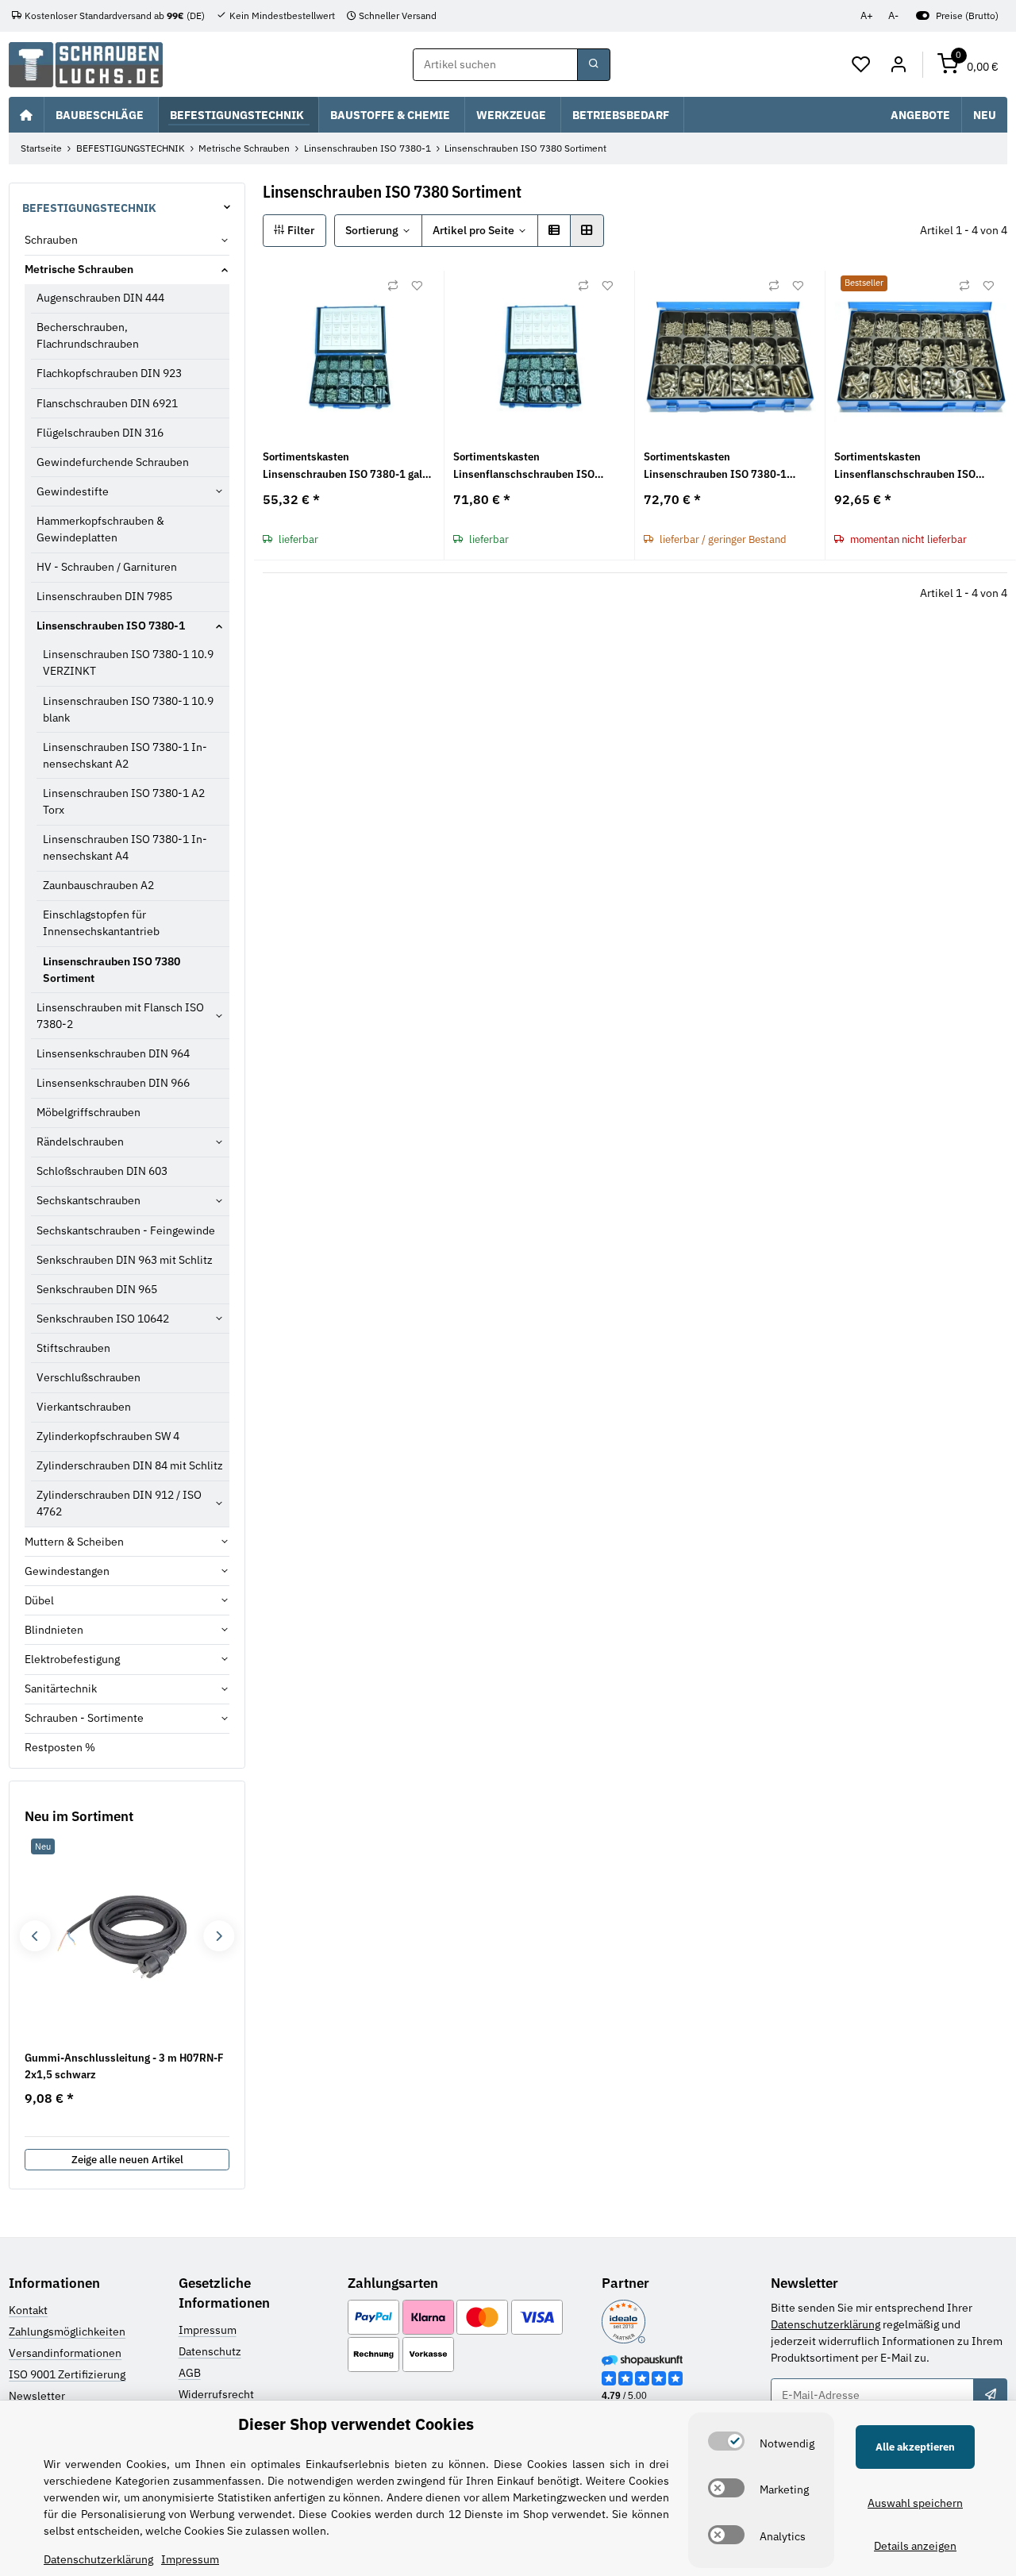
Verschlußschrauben (89, 1377)
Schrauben (51, 240)
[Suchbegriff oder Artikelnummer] (594, 65)
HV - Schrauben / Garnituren (107, 567)
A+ (867, 15)
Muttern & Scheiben (74, 1542)
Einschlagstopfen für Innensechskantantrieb (101, 923)
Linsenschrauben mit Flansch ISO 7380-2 (120, 1016)
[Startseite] (26, 114)
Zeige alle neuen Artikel (127, 2160)
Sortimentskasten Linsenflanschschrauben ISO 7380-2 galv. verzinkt (524, 466)
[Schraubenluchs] (86, 65)
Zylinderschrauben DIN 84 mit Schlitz (130, 1465)
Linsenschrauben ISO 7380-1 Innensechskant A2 (125, 755)
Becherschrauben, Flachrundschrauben (88, 335)
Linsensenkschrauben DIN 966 (113, 1083)
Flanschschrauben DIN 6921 (107, 403)
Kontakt (28, 2310)
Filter (300, 230)
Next (219, 1936)
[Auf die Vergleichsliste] (393, 286)
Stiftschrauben (73, 1348)
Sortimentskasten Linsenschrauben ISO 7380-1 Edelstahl (715, 466)
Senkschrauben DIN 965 (97, 1289)
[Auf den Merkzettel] (417, 286)
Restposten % (60, 1747)
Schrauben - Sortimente (84, 1718)
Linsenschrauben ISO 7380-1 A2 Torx (124, 801)
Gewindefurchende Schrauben (113, 462)
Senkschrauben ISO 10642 (103, 1319)
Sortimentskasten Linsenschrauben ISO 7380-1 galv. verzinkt (346, 466)
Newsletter (37, 2396)
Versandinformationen (65, 2353)
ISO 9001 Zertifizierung (67, 2374)
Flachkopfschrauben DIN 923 (109, 373)
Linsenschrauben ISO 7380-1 (111, 626)
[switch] (726, 2441)
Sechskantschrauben (89, 1200)
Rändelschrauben (80, 1142)
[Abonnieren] (990, 2395)
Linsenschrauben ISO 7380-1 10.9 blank (128, 709)
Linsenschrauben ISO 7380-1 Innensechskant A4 (125, 847)
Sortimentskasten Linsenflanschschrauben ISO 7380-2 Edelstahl (905, 466)
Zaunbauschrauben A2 (98, 885)
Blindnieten (54, 1630)
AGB (190, 2373)
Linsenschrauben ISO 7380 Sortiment (112, 970)
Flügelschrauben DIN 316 (100, 433)
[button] (862, 65)
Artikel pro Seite (473, 230)
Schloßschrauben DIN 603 (102, 1171)
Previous (35, 1936)
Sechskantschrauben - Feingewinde (126, 1230)
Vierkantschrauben (84, 1407)
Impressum (208, 2330)
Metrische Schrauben (79, 269)
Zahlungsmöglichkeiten (67, 2331)
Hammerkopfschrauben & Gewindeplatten (100, 529)
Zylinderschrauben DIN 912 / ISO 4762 (119, 1503)
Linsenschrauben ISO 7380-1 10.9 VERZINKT (128, 662)
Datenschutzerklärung (825, 2324)
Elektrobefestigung (72, 1659)
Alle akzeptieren (915, 2447)
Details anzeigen (915, 2546)
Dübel (39, 1600)
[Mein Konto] (898, 65)
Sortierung (372, 230)
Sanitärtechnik (61, 1688)
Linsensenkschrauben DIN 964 (113, 1053)
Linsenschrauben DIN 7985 (104, 596)
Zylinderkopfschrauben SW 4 (108, 1436)
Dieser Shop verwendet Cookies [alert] (356, 2424)
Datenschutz (210, 2351)
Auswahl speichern (915, 2503)
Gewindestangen (67, 1571)
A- (893, 15)
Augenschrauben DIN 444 (100, 298)
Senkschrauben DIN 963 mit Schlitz (125, 1260)
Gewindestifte (73, 491)
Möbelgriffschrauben (89, 1112)
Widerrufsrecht (216, 2394)
